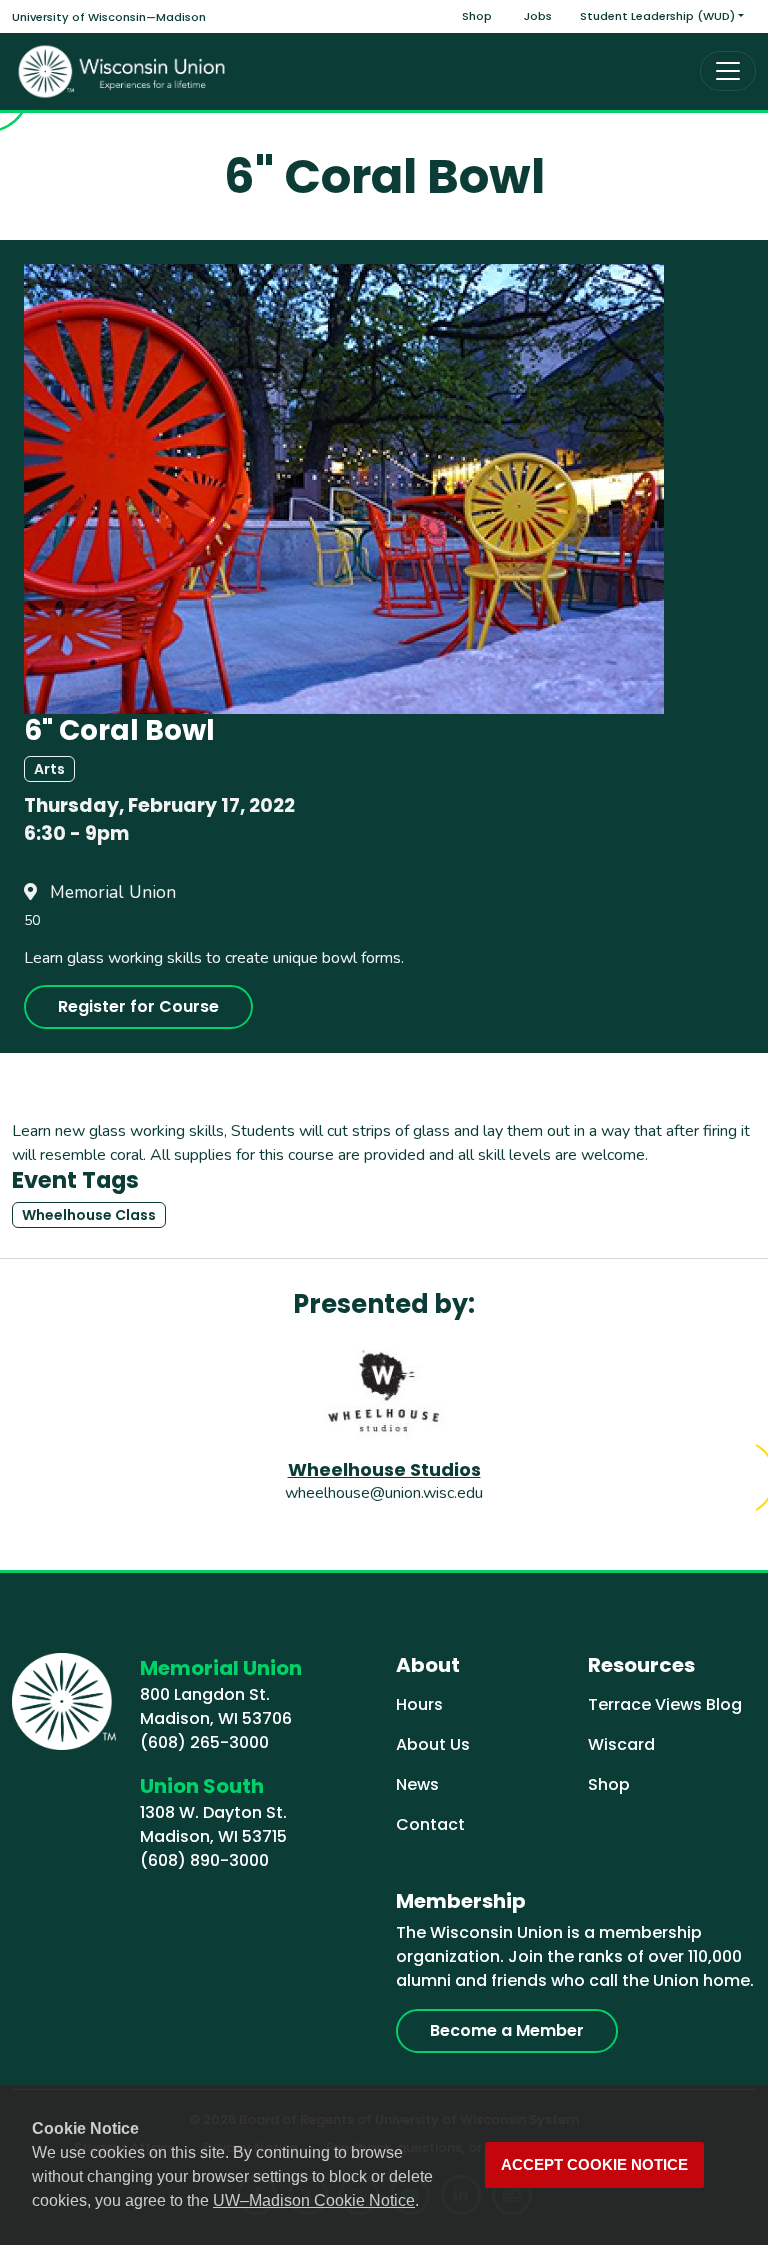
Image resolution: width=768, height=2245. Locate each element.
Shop (477, 16)
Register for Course (138, 1006)
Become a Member (507, 2030)
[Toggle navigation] (728, 71)
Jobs (538, 16)
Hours (419, 1704)
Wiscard (621, 1744)
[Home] (122, 71)
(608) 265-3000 (204, 1742)
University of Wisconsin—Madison (109, 17)
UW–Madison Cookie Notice (314, 2200)
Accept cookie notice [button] (594, 2165)
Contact (430, 1824)
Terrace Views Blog (665, 1704)
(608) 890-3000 (204, 1860)
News (417, 1784)
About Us (433, 1744)
